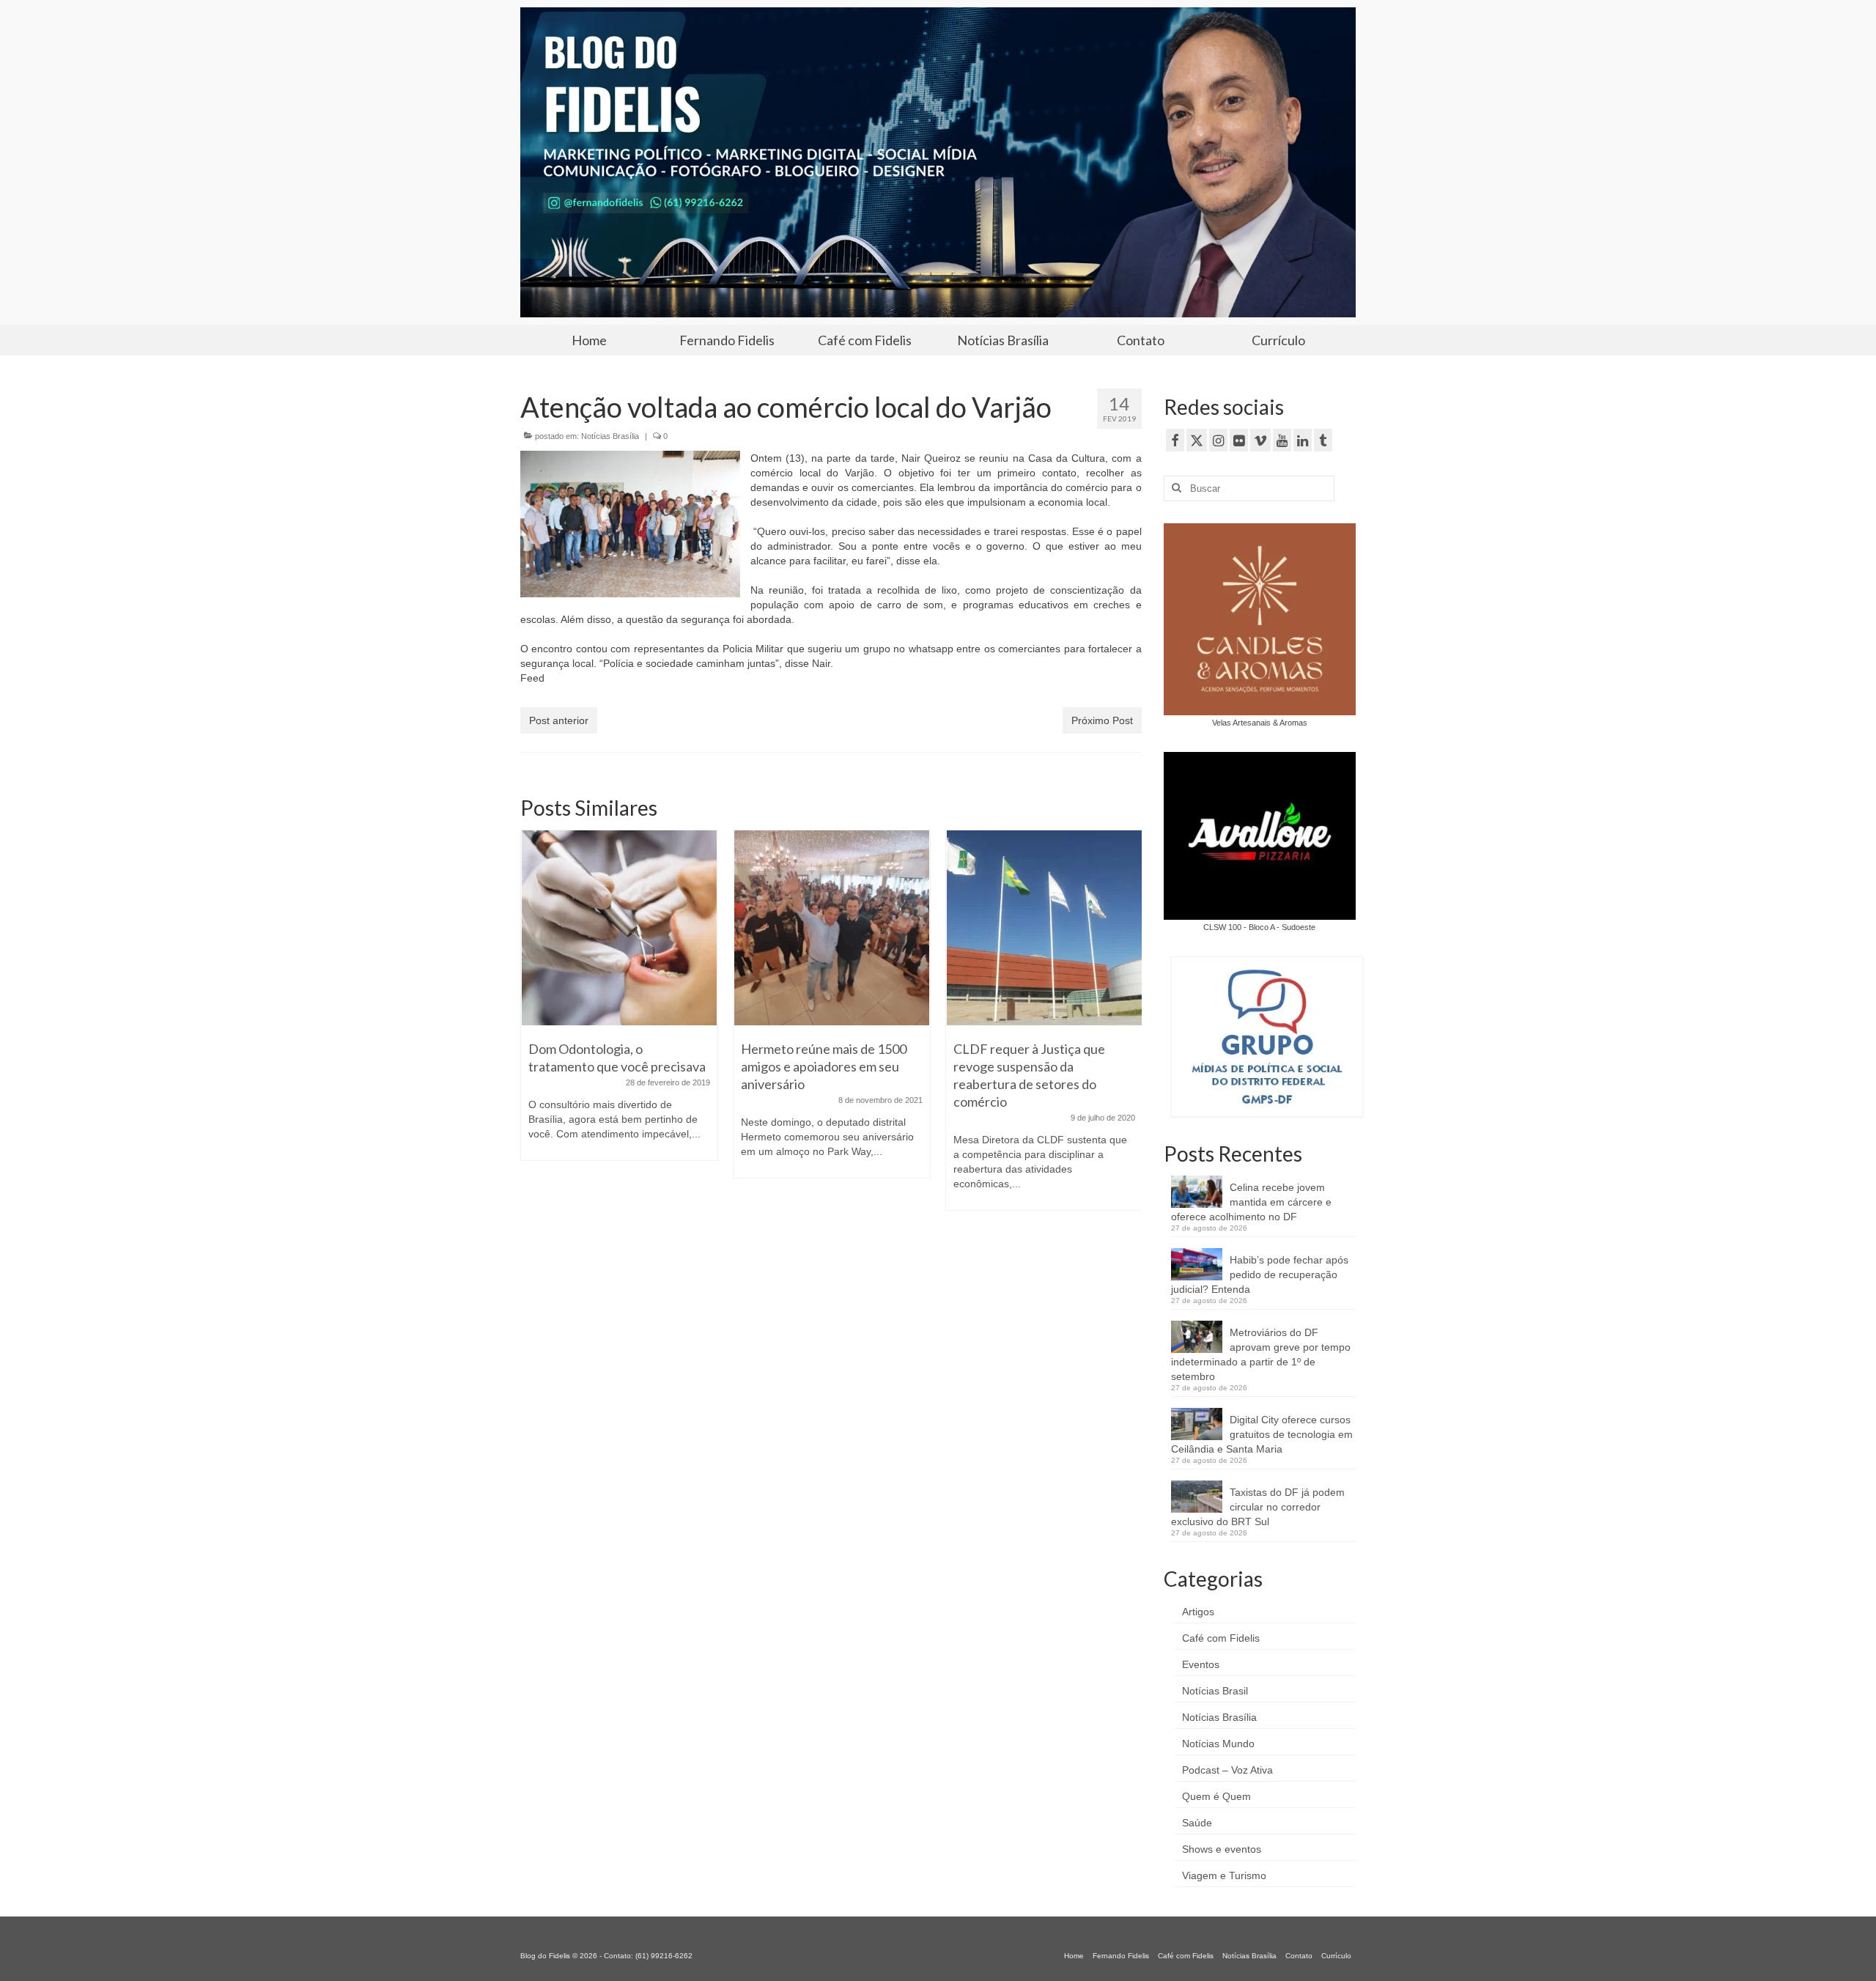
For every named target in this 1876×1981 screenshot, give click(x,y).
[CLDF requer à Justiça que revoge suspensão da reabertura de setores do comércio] (1044, 928)
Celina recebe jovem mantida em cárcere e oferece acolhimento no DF (1251, 1202)
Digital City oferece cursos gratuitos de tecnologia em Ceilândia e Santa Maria (1262, 1434)
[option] (619, 1003)
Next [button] (1129, 1027)
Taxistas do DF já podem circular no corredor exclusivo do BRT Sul (1258, 1507)
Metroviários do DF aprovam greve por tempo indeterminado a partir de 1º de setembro (1261, 1354)
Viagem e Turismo (1224, 1875)
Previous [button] (533, 1027)
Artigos (1198, 1612)
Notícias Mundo (1218, 1744)
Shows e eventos (1222, 1849)
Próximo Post (1102, 720)
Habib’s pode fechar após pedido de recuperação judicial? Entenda (1260, 1274)
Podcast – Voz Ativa (1227, 1770)
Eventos (1201, 1664)
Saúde (1197, 1823)
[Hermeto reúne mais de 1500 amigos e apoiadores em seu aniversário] (832, 928)
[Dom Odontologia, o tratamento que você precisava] (619, 928)
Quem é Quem (1216, 1796)
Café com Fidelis (1221, 1638)
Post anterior (559, 720)
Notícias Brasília (610, 436)
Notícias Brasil (1215, 1691)
